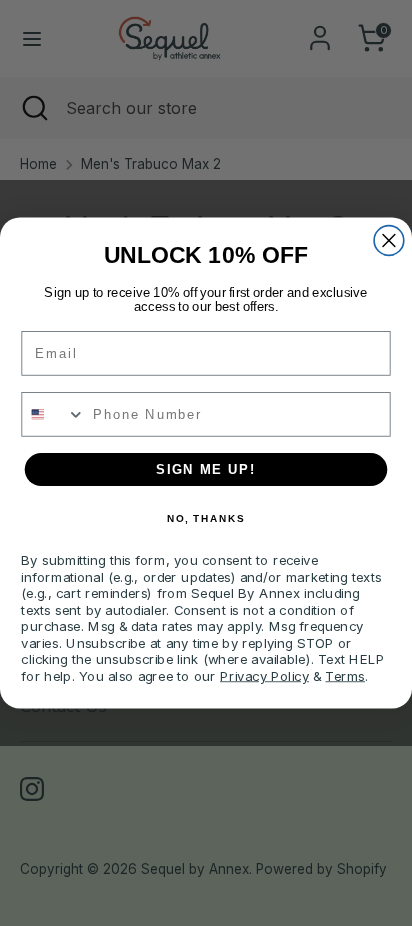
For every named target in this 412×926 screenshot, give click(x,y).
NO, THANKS (206, 519)
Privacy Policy (264, 675)
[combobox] (53, 414)
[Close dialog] (389, 241)
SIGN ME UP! (206, 469)
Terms (345, 675)
